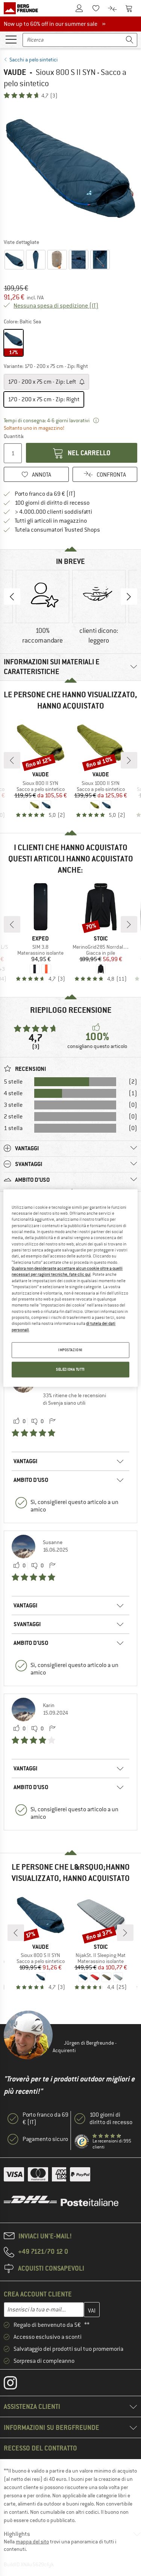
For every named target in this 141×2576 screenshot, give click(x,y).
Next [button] (129, 597)
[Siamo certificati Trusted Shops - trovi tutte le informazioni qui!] (82, 2142)
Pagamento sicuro (45, 2139)
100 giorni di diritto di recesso (52, 503)
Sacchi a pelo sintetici (33, 60)
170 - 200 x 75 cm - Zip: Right (44, 399)
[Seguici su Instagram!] (16, 2385)
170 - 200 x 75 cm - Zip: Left (43, 382)
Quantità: (14, 436)
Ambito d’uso (31, 1480)
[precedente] (12, 760)
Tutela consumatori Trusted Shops (57, 530)
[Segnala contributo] (52, 1422)
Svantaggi (27, 1624)
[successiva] (129, 760)
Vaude (15, 72)
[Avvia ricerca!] (130, 40)
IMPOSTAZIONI (70, 1350)
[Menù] (11, 39)
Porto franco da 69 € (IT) (45, 494)
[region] (70, 1288)
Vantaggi (25, 1461)
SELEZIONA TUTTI (70, 1369)
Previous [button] (12, 597)
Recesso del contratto (40, 2448)
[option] (70, 168)
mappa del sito (32, 2542)
